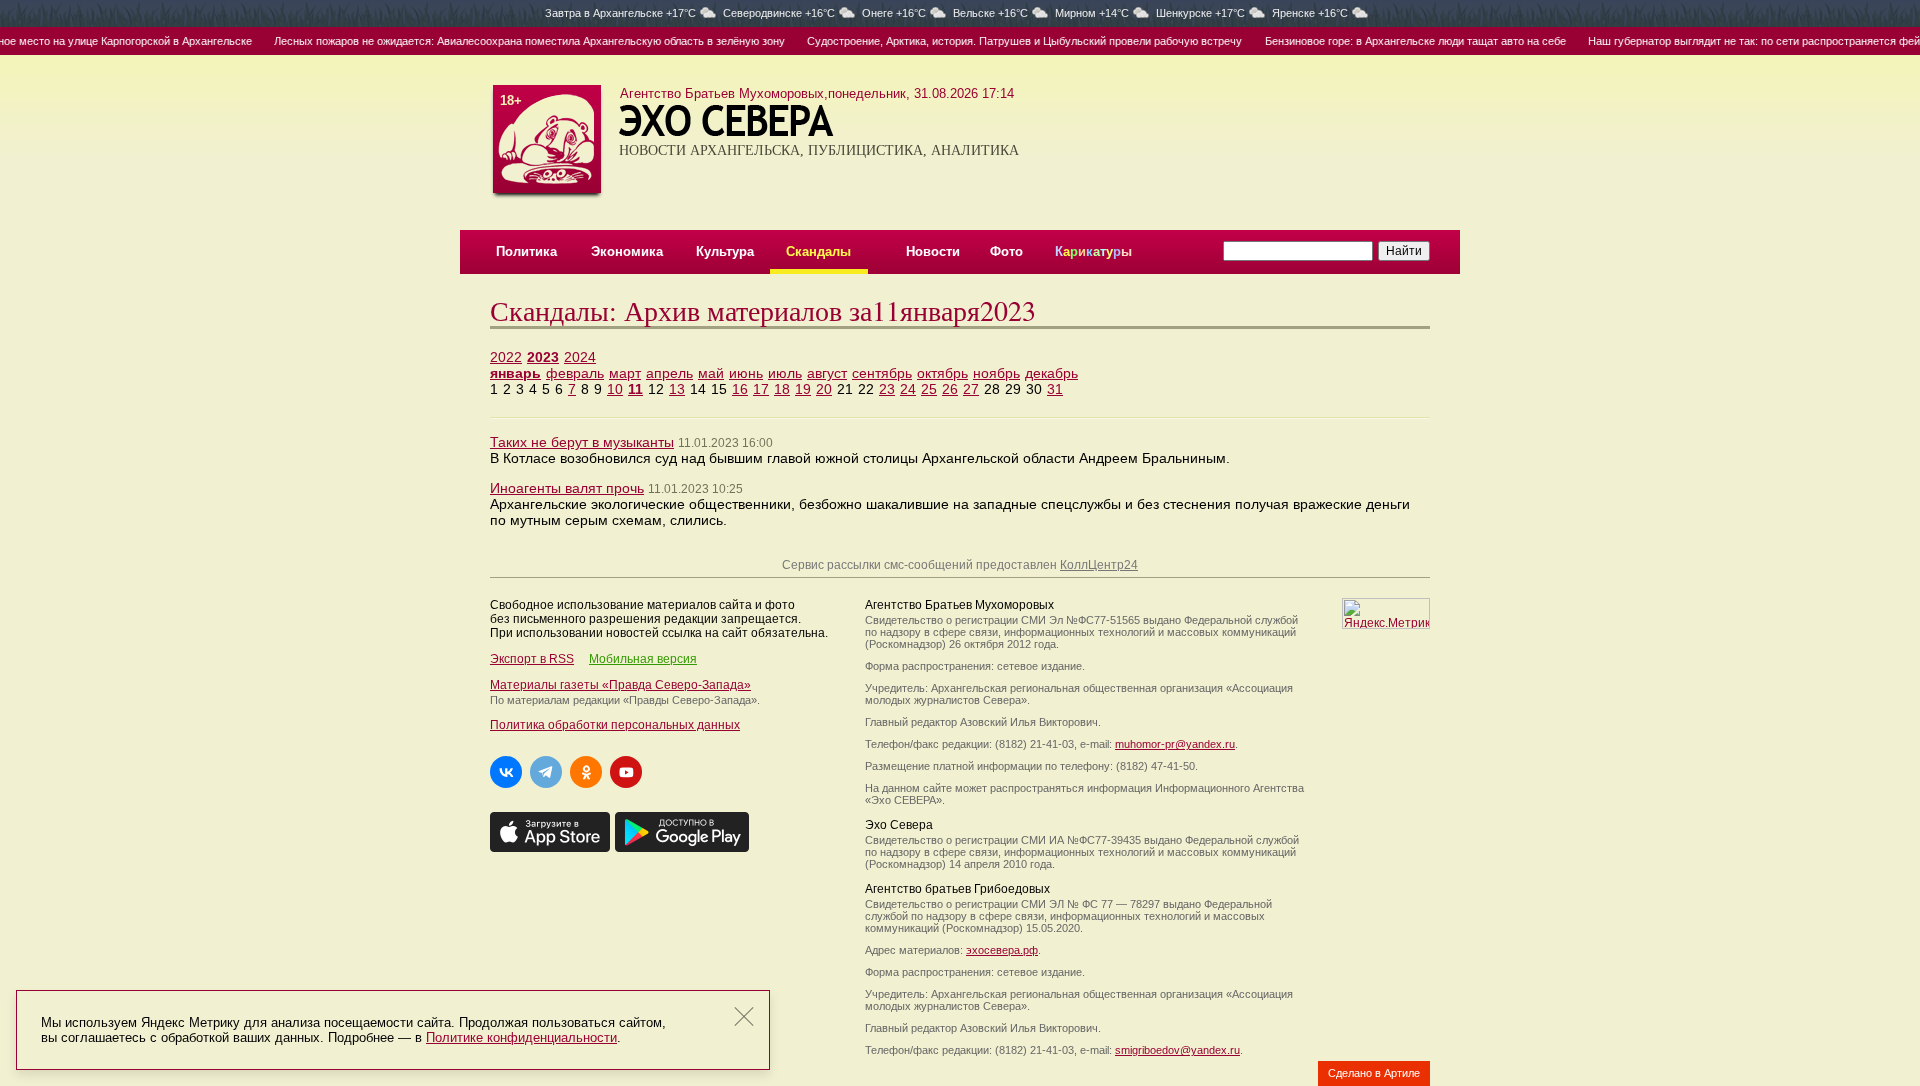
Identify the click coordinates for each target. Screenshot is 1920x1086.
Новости (933, 251)
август (827, 373)
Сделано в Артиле (1374, 1073)
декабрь (1051, 373)
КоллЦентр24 (1099, 565)
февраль (575, 373)
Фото (1006, 251)
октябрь (942, 373)
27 (971, 389)
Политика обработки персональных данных (615, 725)
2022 (506, 357)
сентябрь (882, 373)
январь (515, 373)
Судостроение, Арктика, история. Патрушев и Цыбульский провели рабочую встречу (1003, 41)
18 (782, 389)
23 (887, 389)
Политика (526, 251)
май (711, 373)
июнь (746, 373)
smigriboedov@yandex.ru (1177, 1050)
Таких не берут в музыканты (582, 442)
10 (615, 389)
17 (761, 389)
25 (929, 389)
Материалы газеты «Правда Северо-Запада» (620, 685)
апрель (669, 373)
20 (824, 389)
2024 (580, 357)
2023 (543, 357)
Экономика (627, 251)
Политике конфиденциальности (521, 1037)
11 (635, 389)
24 (908, 389)
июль (785, 373)
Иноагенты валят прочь (567, 488)
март (625, 373)
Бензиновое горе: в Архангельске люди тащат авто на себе (1393, 41)
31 (1055, 389)
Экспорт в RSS (532, 659)
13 (677, 389)
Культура (725, 251)
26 (950, 389)
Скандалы (818, 251)
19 (803, 389)
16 (740, 389)
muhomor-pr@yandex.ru (1175, 744)
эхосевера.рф (1002, 950)
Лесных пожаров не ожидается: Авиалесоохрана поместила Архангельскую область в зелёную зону (507, 41)
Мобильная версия (643, 659)
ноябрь (996, 373)
